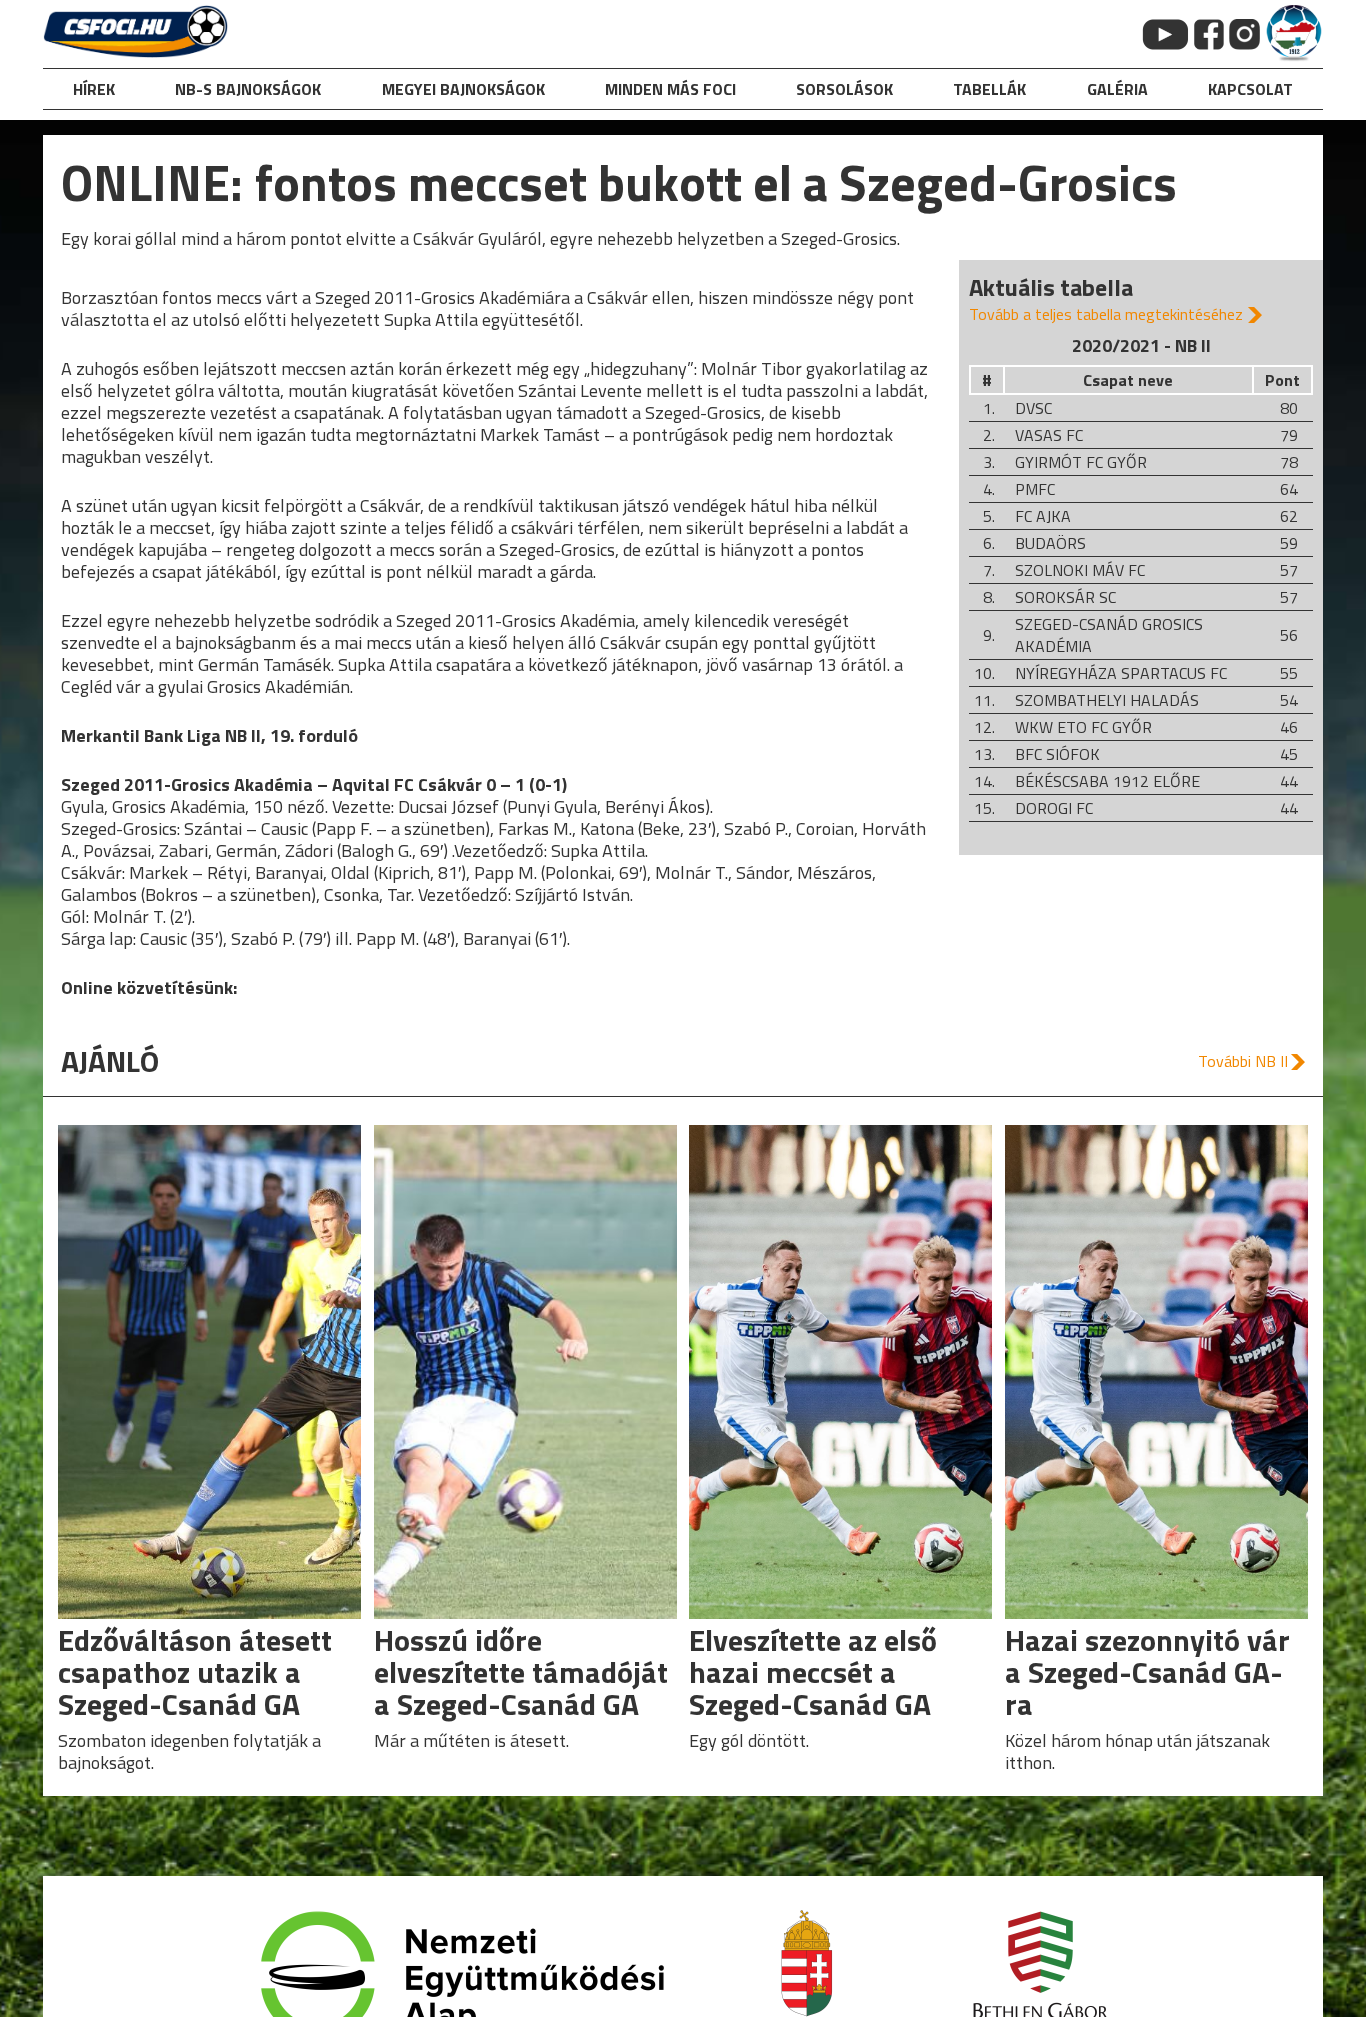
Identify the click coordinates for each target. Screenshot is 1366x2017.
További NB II (1243, 1061)
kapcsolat (1250, 89)
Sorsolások (844, 89)
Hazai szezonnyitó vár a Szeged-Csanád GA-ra (1147, 1672)
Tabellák (989, 89)
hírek (94, 89)
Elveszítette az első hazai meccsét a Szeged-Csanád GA (813, 1672)
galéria (1117, 89)
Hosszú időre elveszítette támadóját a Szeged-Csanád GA (521, 1672)
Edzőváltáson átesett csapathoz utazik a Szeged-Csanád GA (195, 1672)
